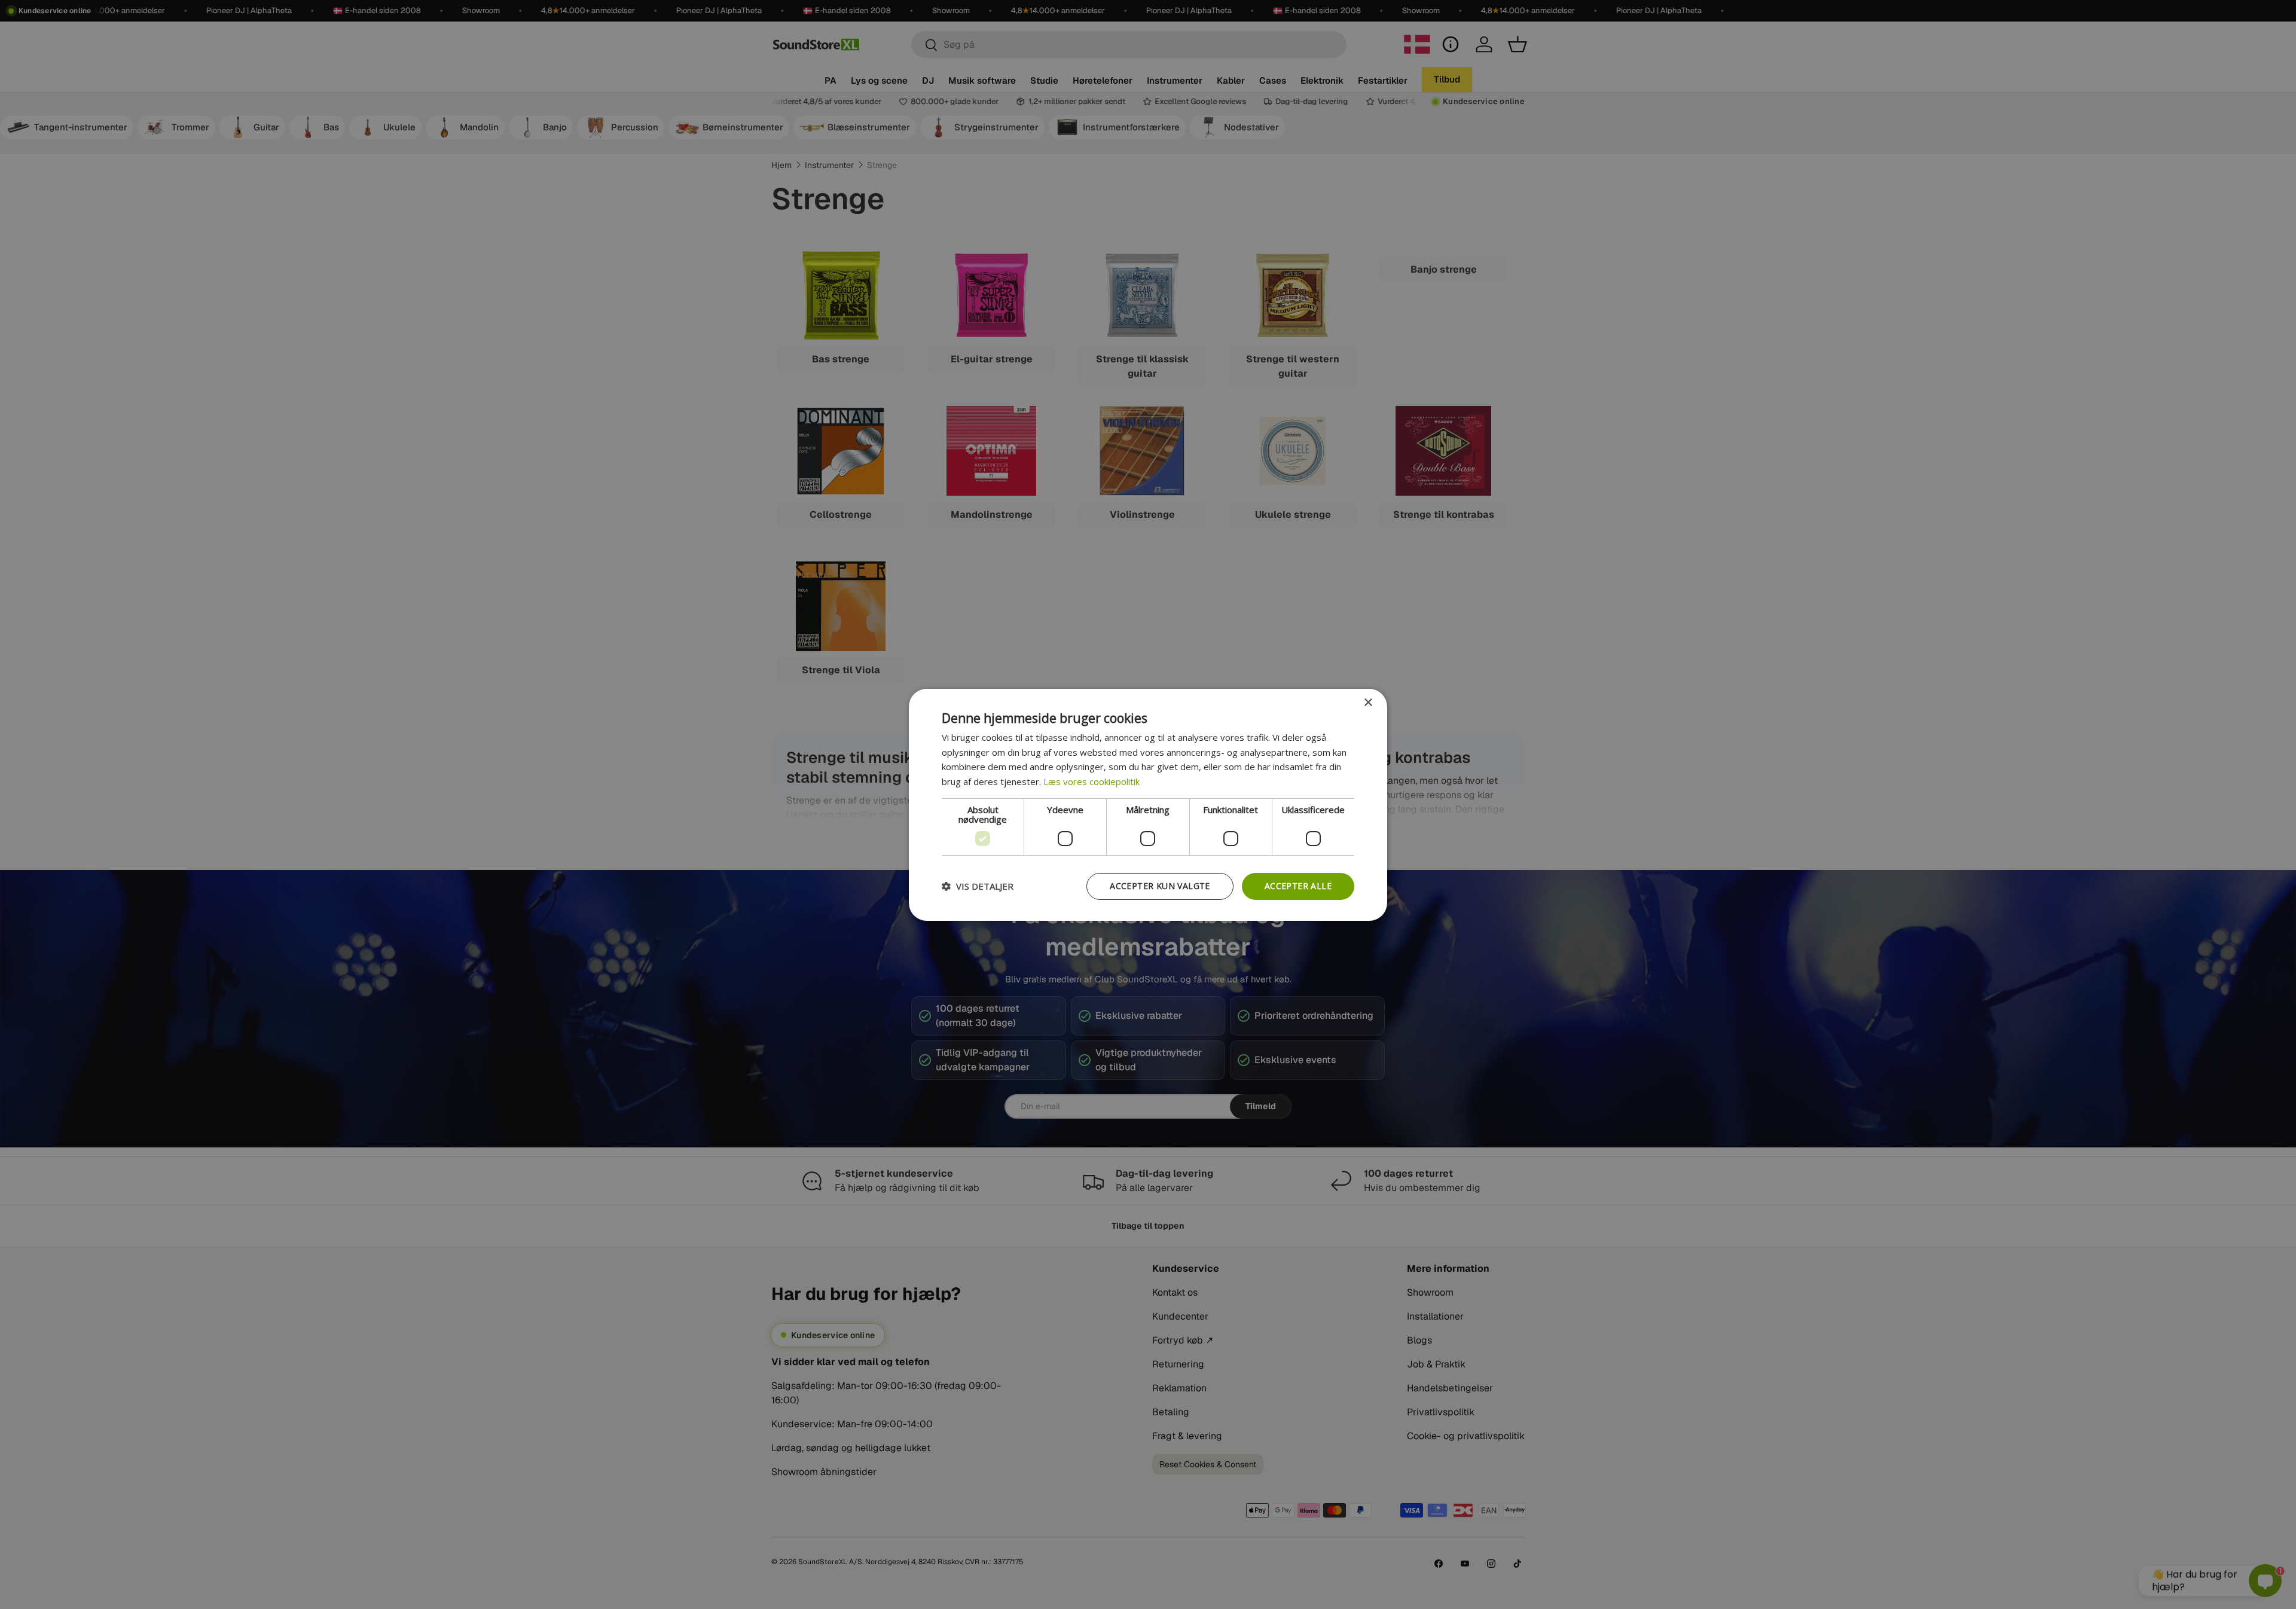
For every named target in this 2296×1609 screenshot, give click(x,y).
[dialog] (1148, 804)
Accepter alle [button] (1298, 886)
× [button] (1368, 702)
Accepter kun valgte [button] (1160, 886)
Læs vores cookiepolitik (1091, 781)
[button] (978, 886)
